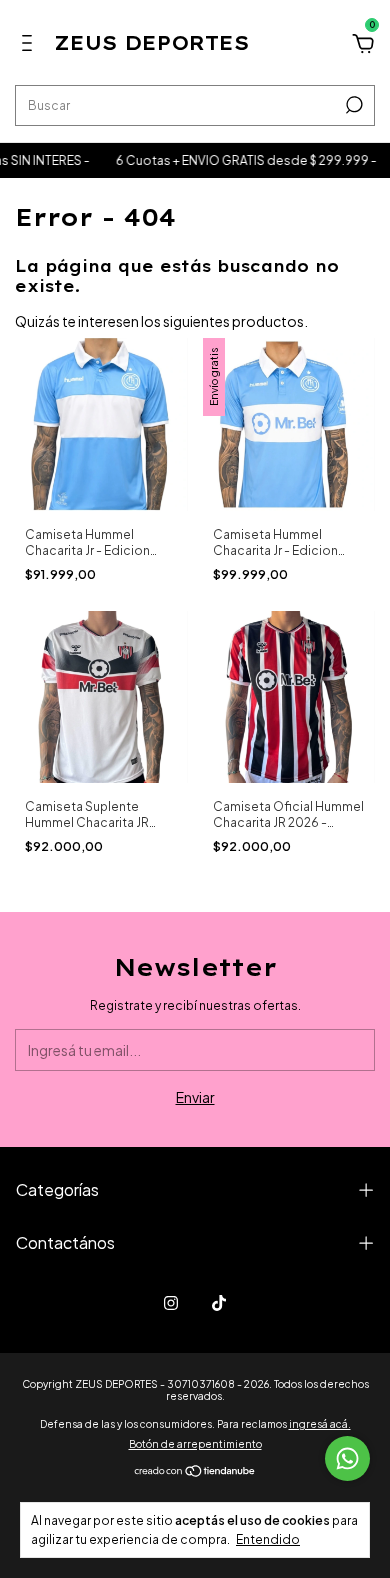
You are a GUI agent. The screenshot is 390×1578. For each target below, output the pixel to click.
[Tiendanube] (195, 1472)
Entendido (268, 1539)
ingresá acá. (320, 1424)
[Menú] (30, 46)
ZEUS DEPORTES (151, 42)
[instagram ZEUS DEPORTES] (171, 1303)
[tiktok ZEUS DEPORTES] (219, 1303)
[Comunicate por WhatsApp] (347, 1458)
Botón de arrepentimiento (195, 1444)
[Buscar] (352, 105)
